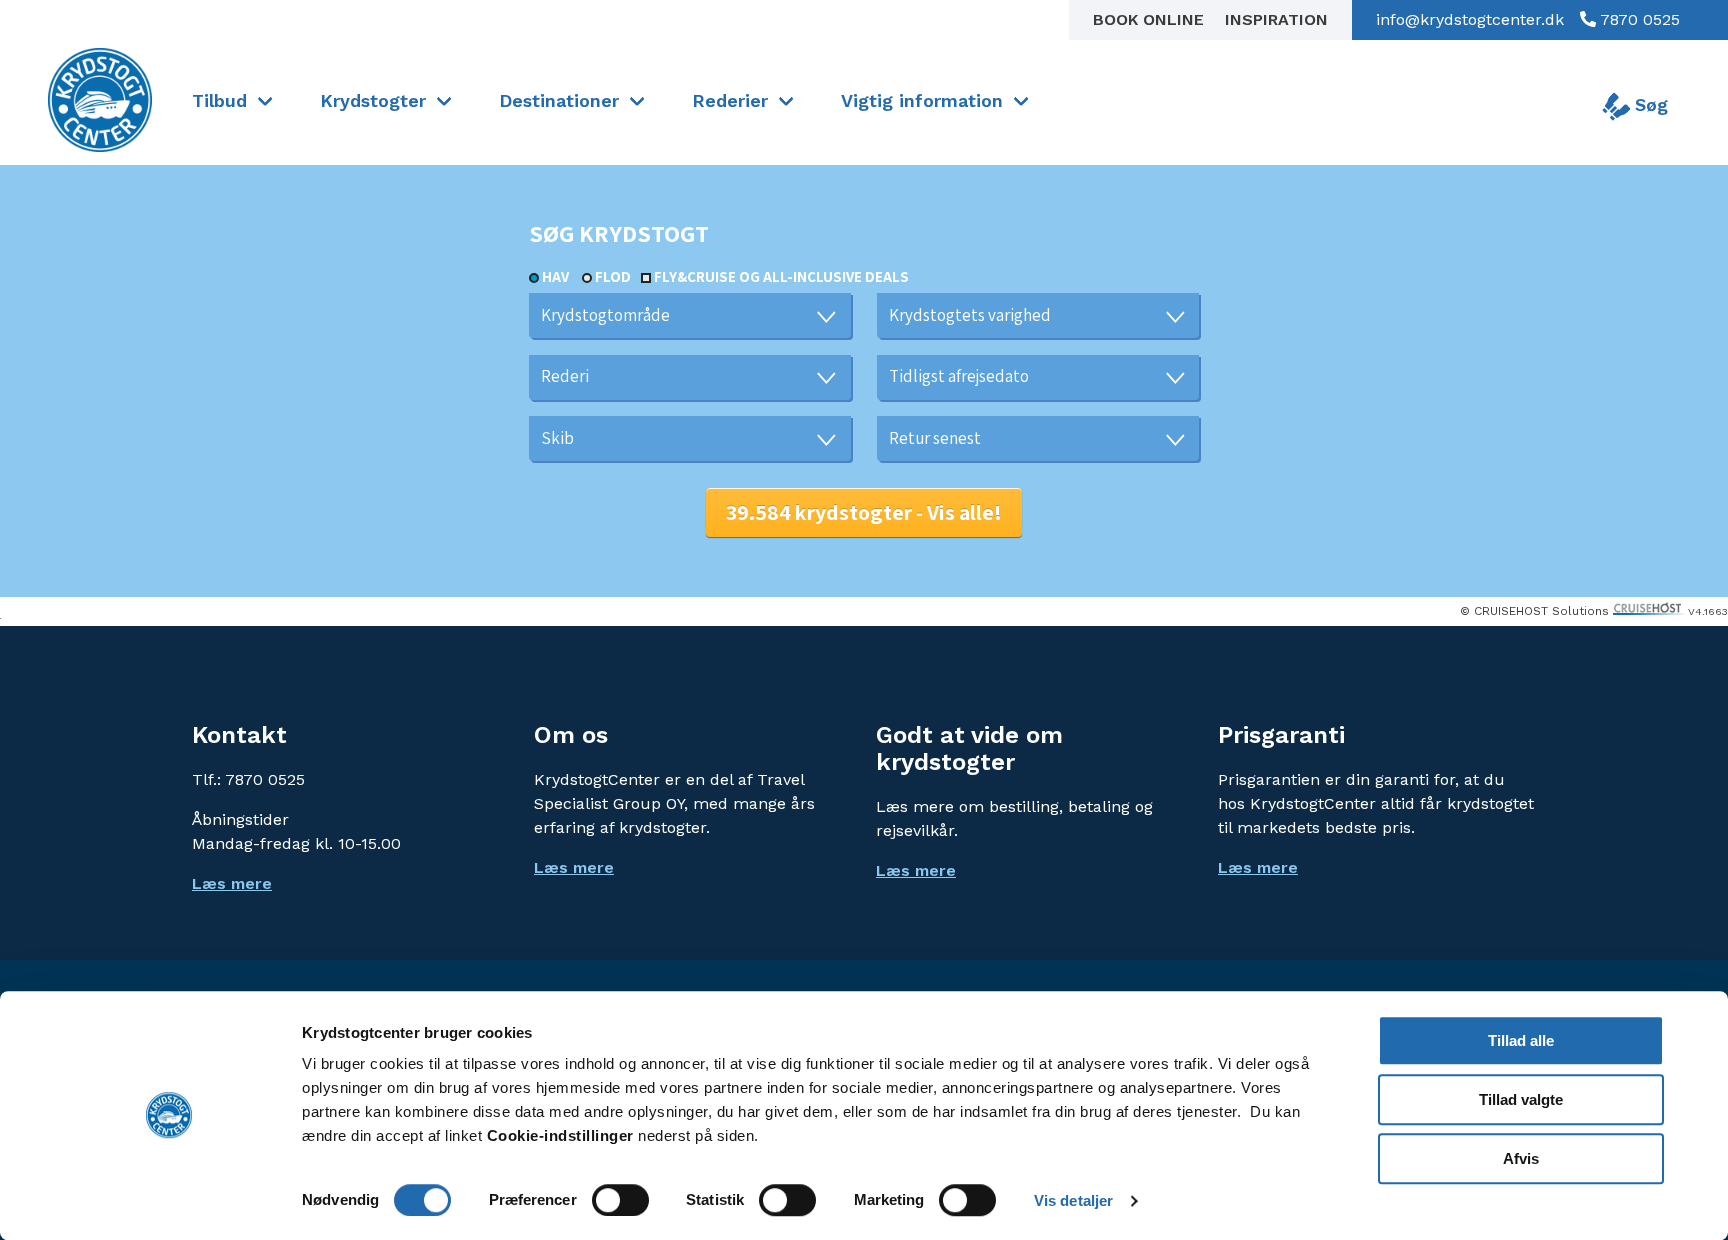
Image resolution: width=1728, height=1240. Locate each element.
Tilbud (219, 100)
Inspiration (1276, 19)
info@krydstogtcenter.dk (1470, 19)
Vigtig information (922, 100)
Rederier (730, 100)
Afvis (1521, 1158)
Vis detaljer (1073, 1200)
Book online (1151, 19)
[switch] (620, 1200)
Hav (555, 276)
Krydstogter (373, 100)
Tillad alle (1521, 1040)
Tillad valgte (1521, 1099)
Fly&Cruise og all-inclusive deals (781, 276)
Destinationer (559, 100)
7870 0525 (1638, 19)
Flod (613, 276)
